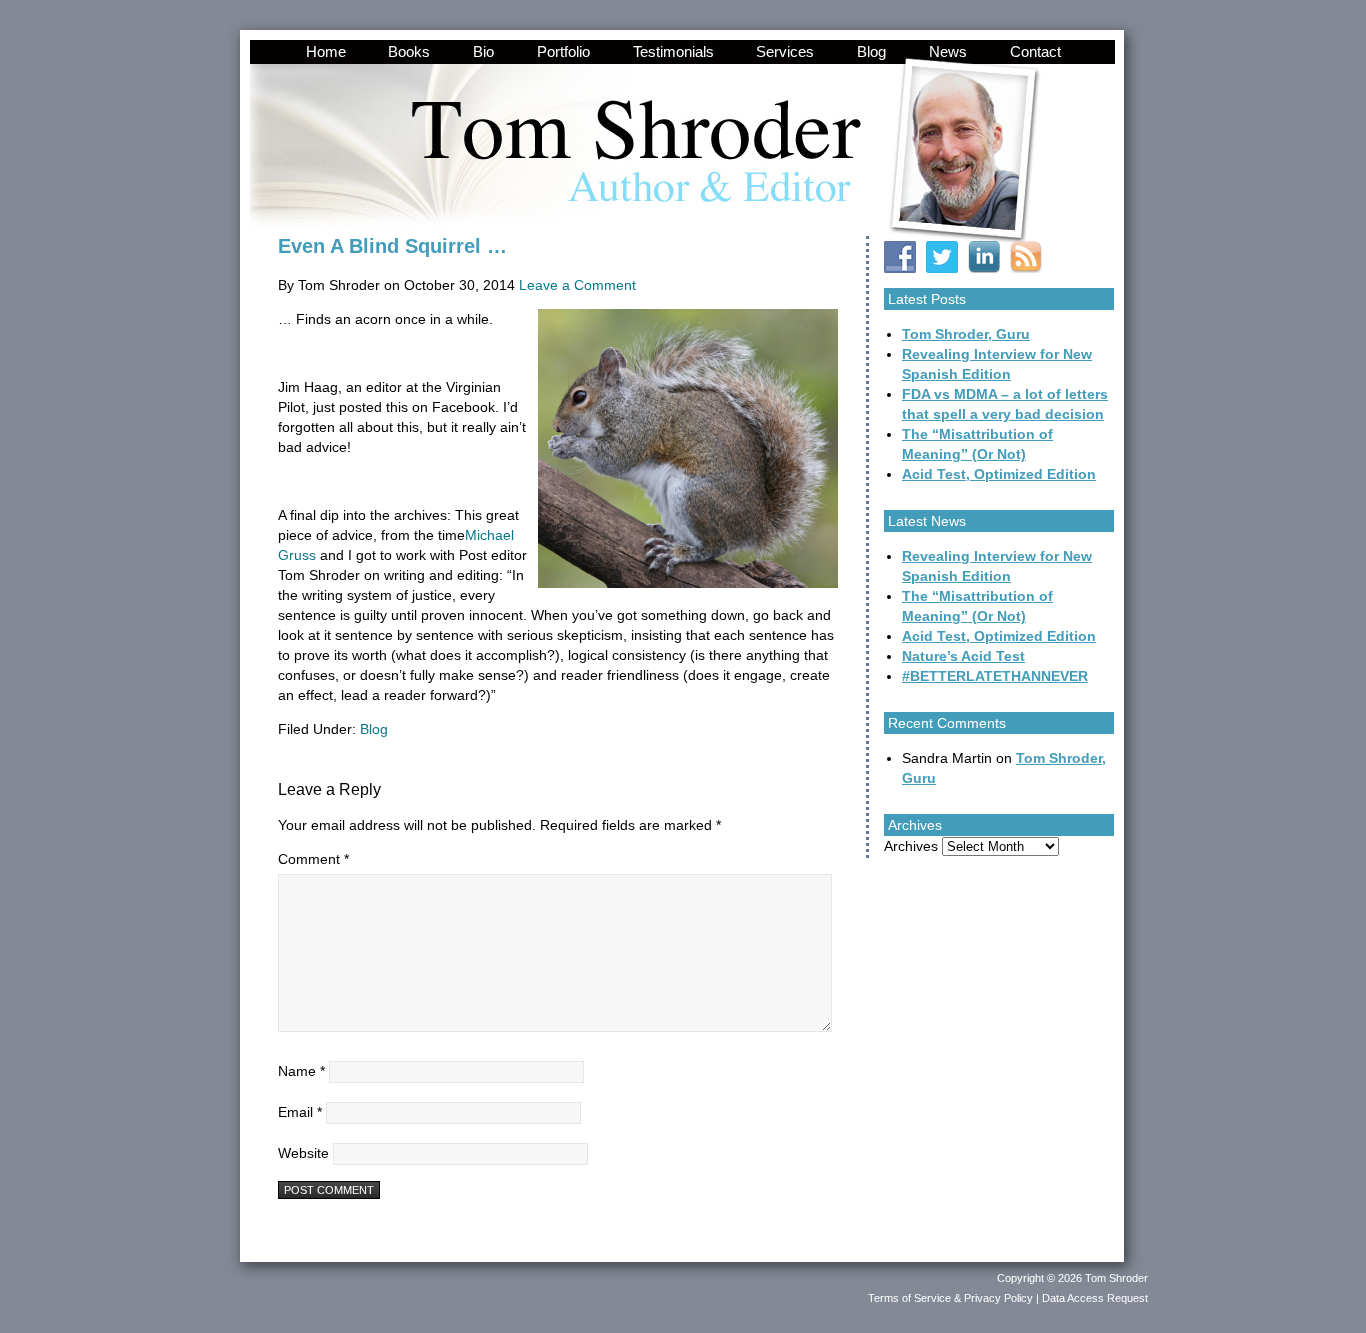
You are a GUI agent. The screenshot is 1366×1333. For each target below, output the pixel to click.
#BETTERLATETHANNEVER (995, 676)
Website (303, 1153)
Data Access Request (1095, 1298)
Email (300, 1112)
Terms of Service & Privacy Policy (950, 1298)
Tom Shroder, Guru (966, 334)
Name (301, 1071)
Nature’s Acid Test (963, 656)
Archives (911, 846)
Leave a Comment (577, 285)
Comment (313, 859)
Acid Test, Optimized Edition (999, 474)
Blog (374, 729)
